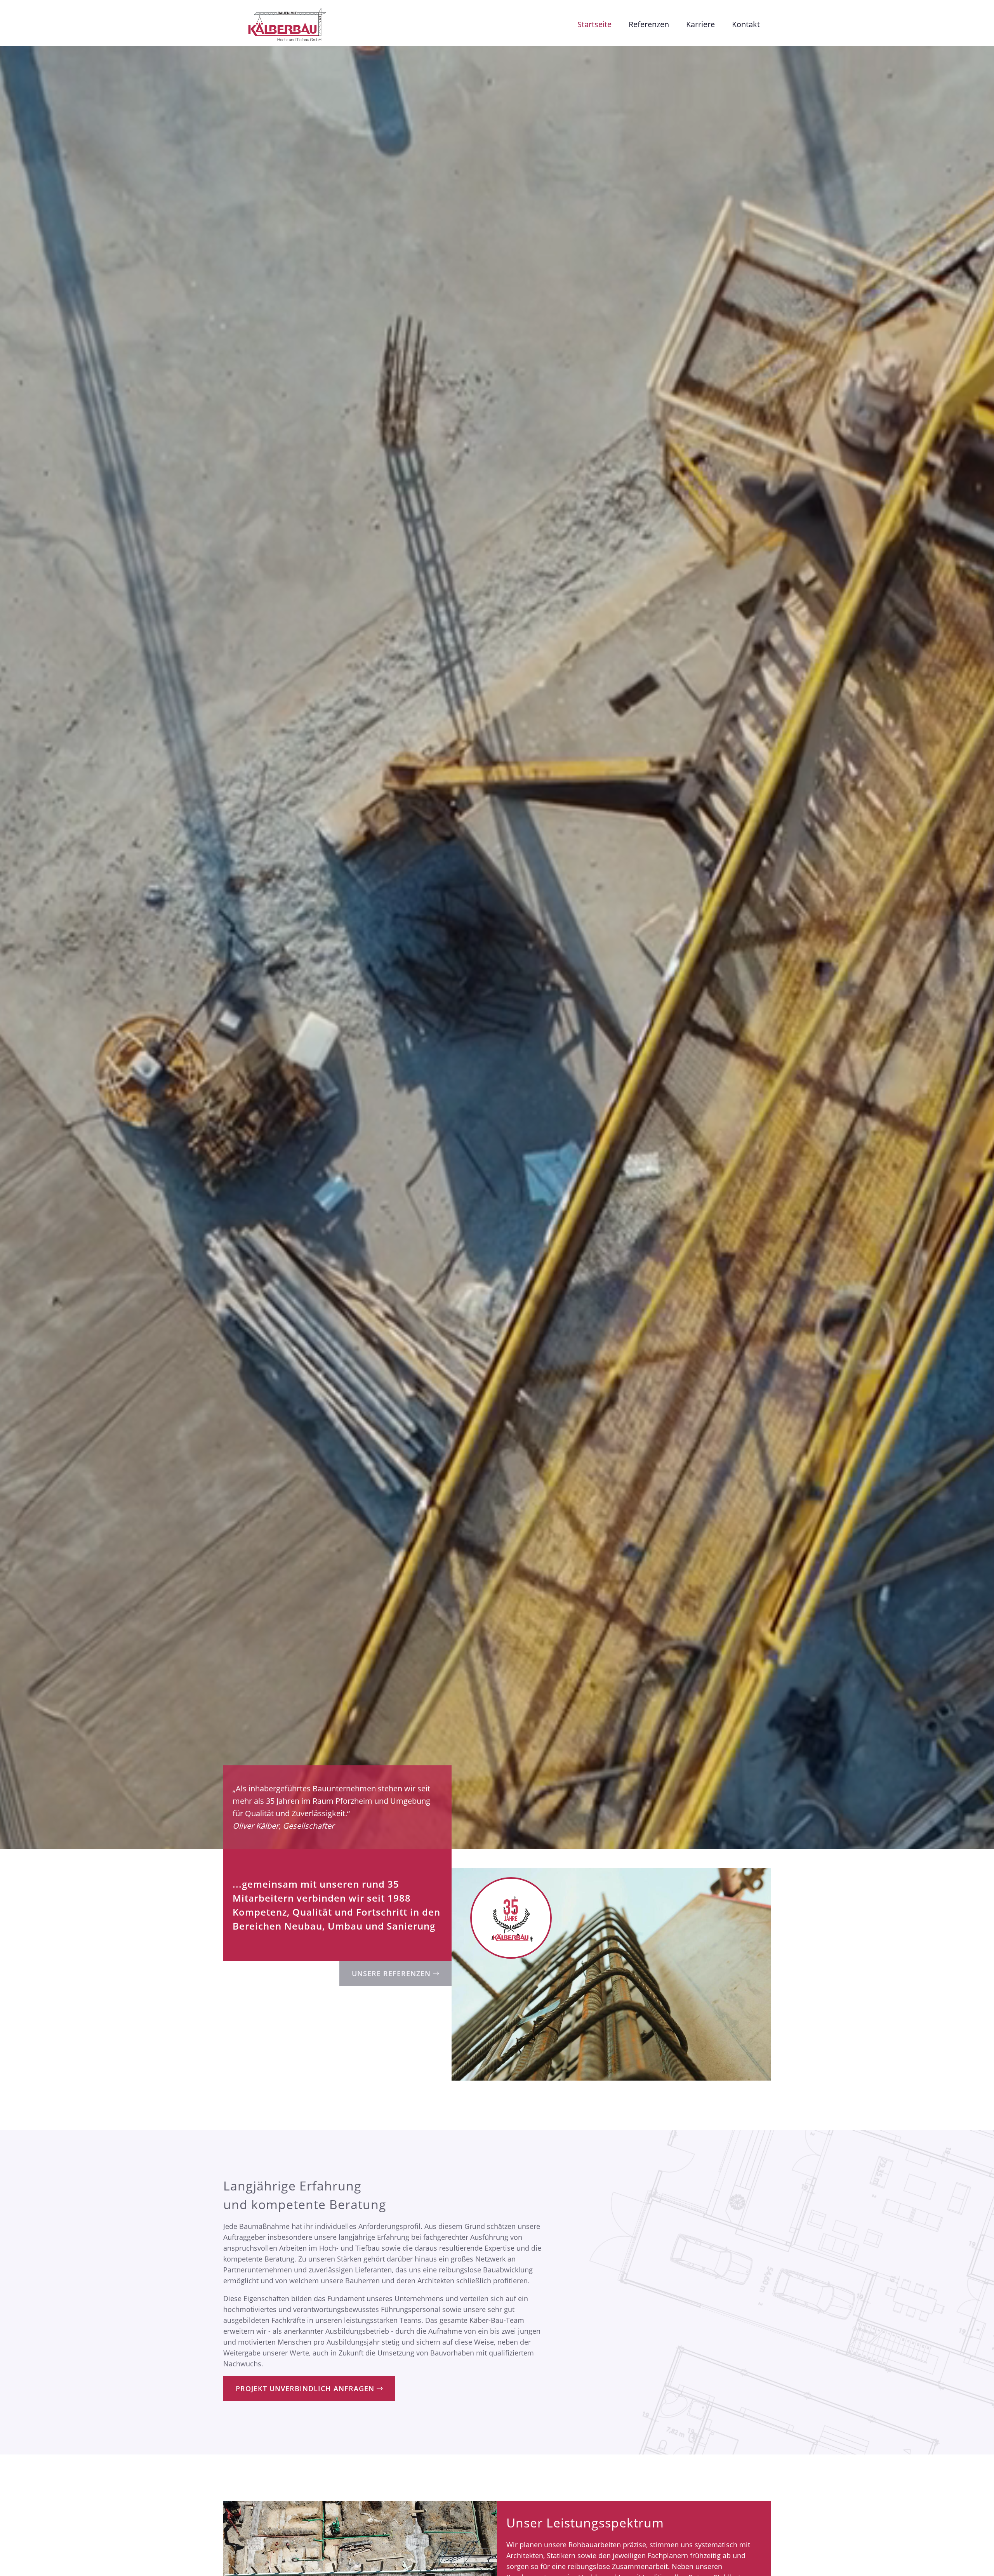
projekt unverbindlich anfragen (306, 2388)
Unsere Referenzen (392, 1973)
